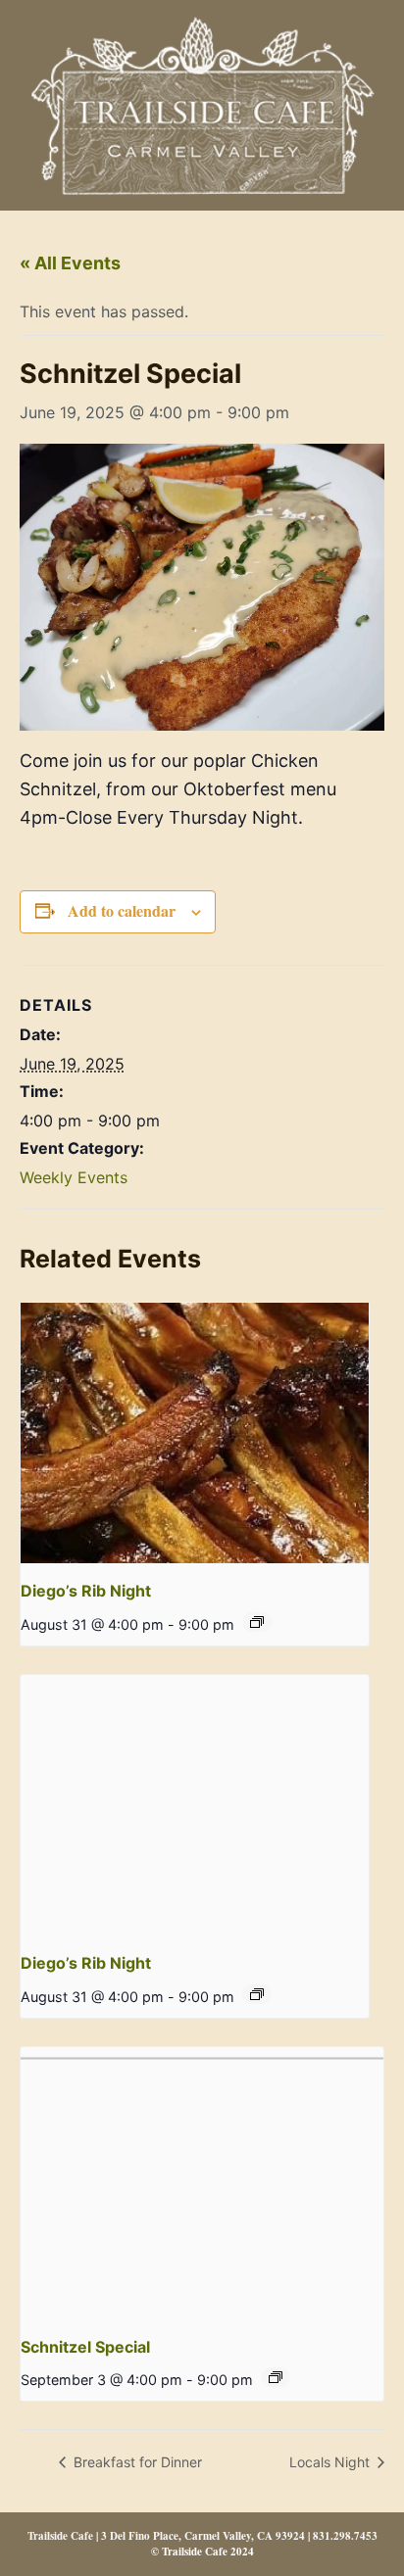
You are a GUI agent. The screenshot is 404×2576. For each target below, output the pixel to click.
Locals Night (331, 2462)
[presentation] (195, 1433)
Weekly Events (74, 1177)
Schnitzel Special (85, 2347)
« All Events (70, 263)
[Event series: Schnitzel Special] (276, 2377)
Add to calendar (122, 910)
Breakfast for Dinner (136, 2462)
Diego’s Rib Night (86, 1591)
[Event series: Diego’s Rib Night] (257, 1622)
